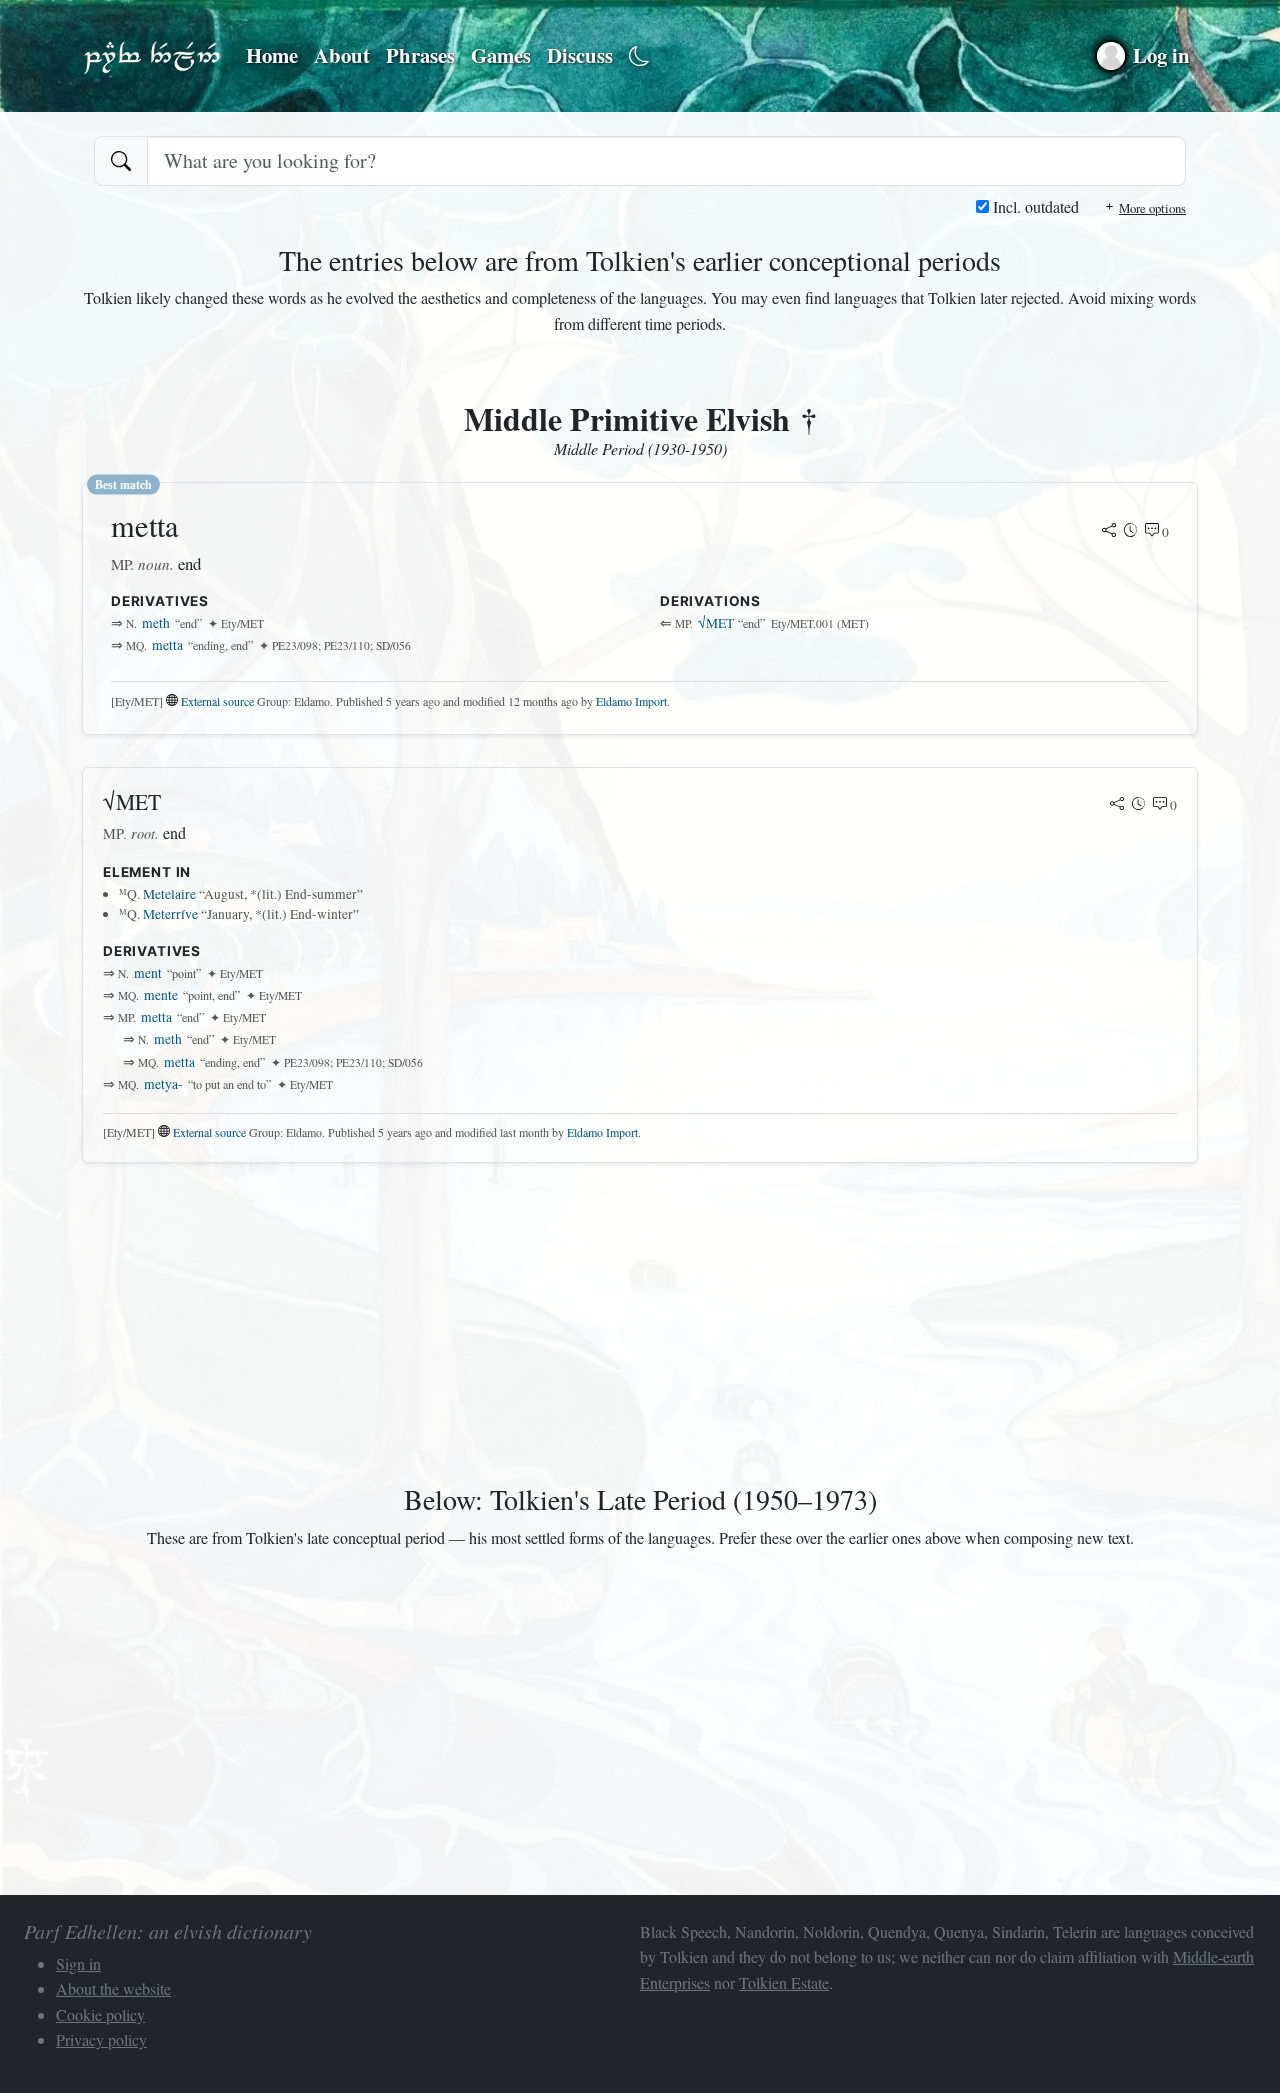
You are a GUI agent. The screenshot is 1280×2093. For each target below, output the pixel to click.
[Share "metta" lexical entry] (1109, 532)
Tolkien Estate (784, 1982)
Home (272, 55)
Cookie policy (100, 2014)
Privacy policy (101, 2039)
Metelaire (169, 894)
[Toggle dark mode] (639, 56)
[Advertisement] (640, 1319)
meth (156, 623)
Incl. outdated (1034, 206)
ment (148, 973)
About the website (113, 1988)
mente (161, 995)
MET (716, 623)
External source (217, 701)
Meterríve (170, 914)
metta (167, 645)
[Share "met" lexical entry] (1117, 805)
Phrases (420, 55)
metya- (163, 1084)
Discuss (580, 55)
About (342, 55)
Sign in (78, 1963)
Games (501, 55)
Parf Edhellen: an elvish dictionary (152, 56)
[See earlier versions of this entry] (1131, 532)
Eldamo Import (631, 701)
